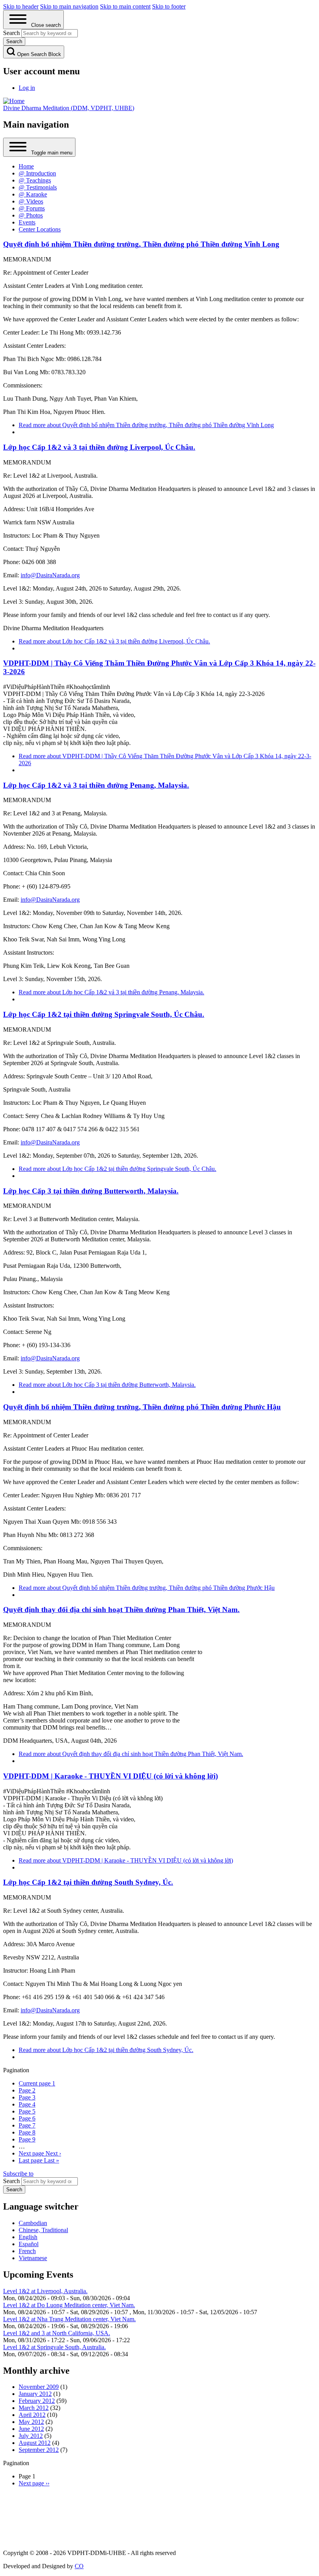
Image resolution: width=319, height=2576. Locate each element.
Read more (146, 425)
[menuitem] (27, 88)
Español (29, 2244)
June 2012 (31, 2429)
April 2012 (32, 2415)
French (27, 2251)
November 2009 (39, 2387)
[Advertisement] (160, 2517)
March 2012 (34, 2408)
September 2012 (39, 2450)
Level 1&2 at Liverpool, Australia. (45, 2291)
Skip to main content (125, 6)
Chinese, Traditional (43, 2230)
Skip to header (21, 6)
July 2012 (31, 2436)
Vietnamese (33, 2258)
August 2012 (35, 2443)
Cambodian (33, 2223)
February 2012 (37, 2401)
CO (79, 2566)
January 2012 (35, 2394)
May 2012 (31, 2422)
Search (11, 2181)
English (28, 2237)
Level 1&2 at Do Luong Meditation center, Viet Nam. (69, 2305)
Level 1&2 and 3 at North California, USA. (57, 2333)
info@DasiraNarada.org (50, 575)
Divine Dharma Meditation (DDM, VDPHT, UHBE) (69, 108)
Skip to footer (169, 6)
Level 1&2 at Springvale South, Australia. (54, 2347)
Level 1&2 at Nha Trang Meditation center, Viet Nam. (69, 2319)
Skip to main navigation (69, 6)
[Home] (14, 101)
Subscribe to (18, 2174)
